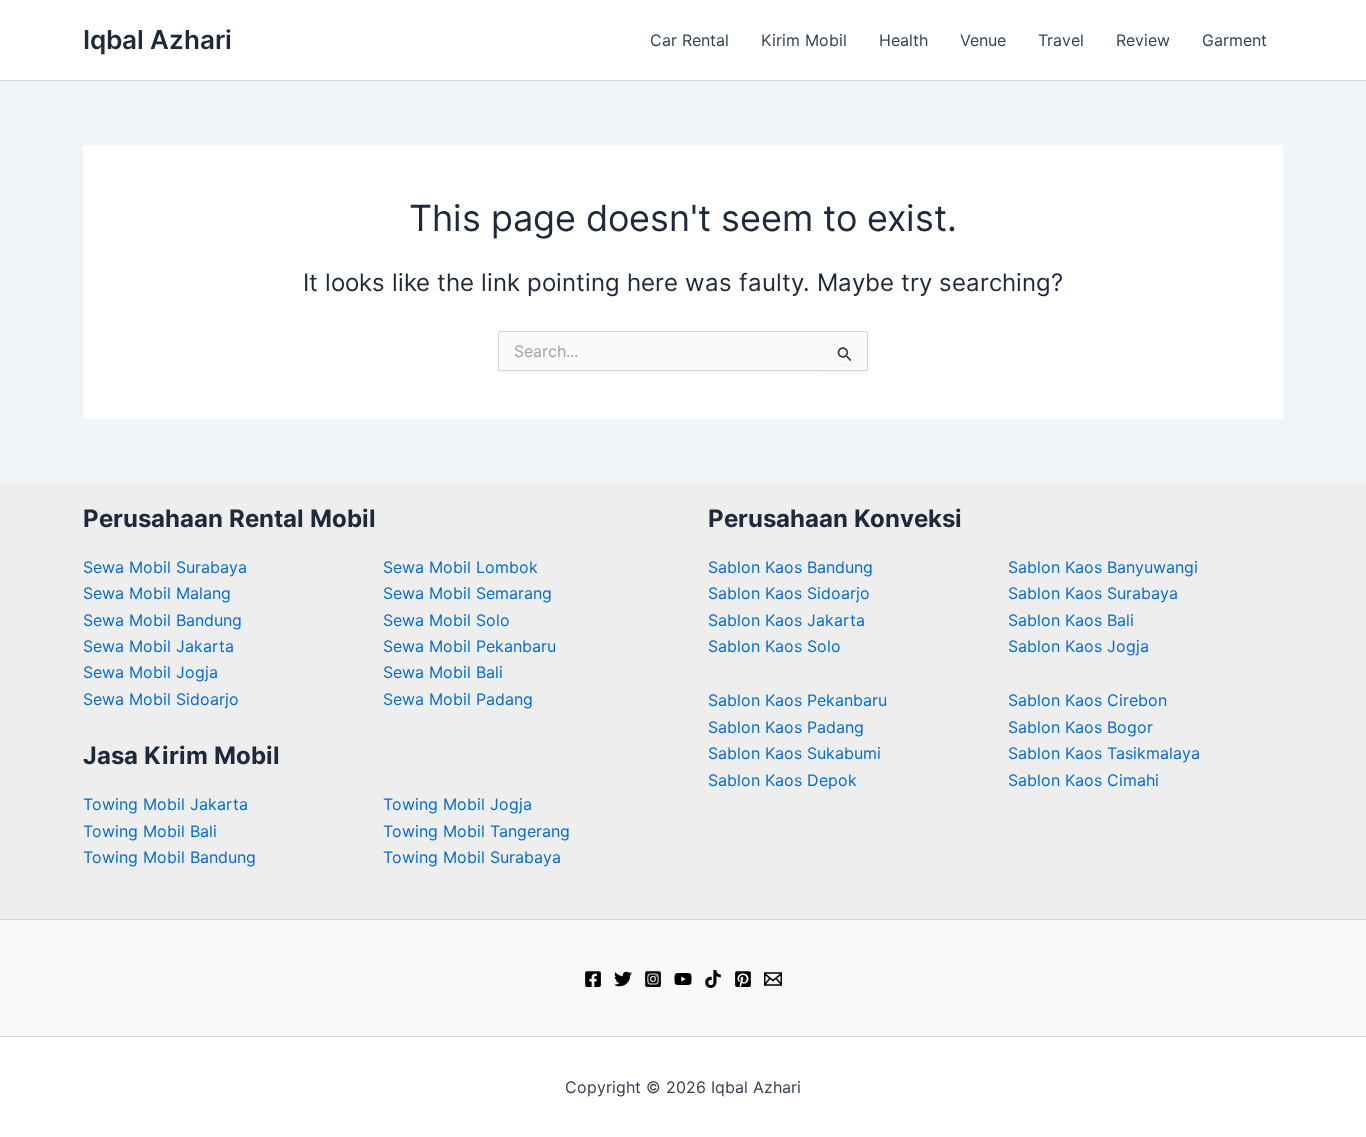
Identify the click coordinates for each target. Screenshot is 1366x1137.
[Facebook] (593, 979)
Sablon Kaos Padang (786, 727)
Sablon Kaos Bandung (790, 567)
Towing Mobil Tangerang (476, 831)
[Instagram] (653, 979)
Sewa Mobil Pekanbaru (469, 646)
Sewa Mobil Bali (443, 672)
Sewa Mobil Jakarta (158, 646)
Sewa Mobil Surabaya (165, 567)
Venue (983, 40)
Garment (1234, 40)
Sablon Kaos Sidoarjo (789, 593)
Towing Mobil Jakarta (165, 804)
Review (1143, 40)
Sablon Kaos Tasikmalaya (1104, 753)
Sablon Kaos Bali (1071, 620)
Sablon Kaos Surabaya (1093, 593)
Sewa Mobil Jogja (150, 672)
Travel (1061, 40)
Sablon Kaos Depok (782, 780)
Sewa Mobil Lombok (460, 567)
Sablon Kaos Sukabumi (794, 753)
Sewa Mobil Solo (446, 620)
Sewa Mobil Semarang (467, 593)
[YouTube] (683, 979)
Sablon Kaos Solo (774, 646)
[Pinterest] (743, 979)
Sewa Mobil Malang (157, 593)
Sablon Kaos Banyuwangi (1103, 567)
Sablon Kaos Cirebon (1087, 700)
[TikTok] (713, 979)
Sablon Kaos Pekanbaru (797, 700)
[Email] (773, 979)
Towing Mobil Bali (150, 831)
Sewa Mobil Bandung (162, 620)
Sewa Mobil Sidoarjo (161, 699)
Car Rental (689, 40)
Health (903, 40)
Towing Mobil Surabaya (472, 857)
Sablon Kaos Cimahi (1083, 780)
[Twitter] (623, 979)
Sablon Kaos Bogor (1080, 727)
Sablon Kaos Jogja (1078, 646)
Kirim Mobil (804, 40)
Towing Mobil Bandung (169, 857)
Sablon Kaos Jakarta (786, 620)
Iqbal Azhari (157, 39)
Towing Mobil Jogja (457, 804)
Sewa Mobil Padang (458, 699)
